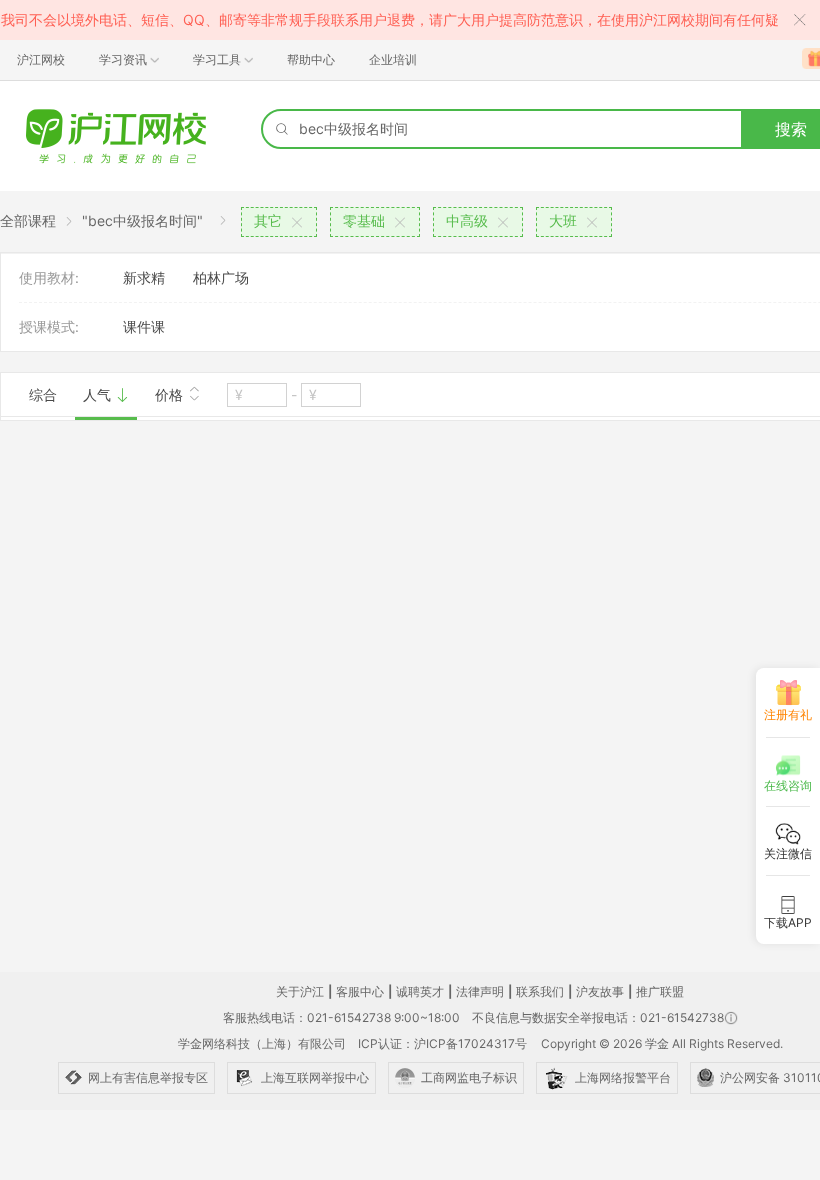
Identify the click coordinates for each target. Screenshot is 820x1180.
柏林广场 (221, 277)
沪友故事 (600, 991)
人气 (99, 394)
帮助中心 (311, 59)
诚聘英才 (420, 991)
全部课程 (28, 220)
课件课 (144, 326)
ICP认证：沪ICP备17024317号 (442, 1043)
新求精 (144, 277)
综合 (43, 394)
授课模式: (49, 326)
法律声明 (480, 991)
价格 (171, 394)
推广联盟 (660, 991)
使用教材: (49, 277)
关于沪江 (300, 991)
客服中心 (360, 991)
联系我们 (540, 991)
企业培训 (393, 59)
